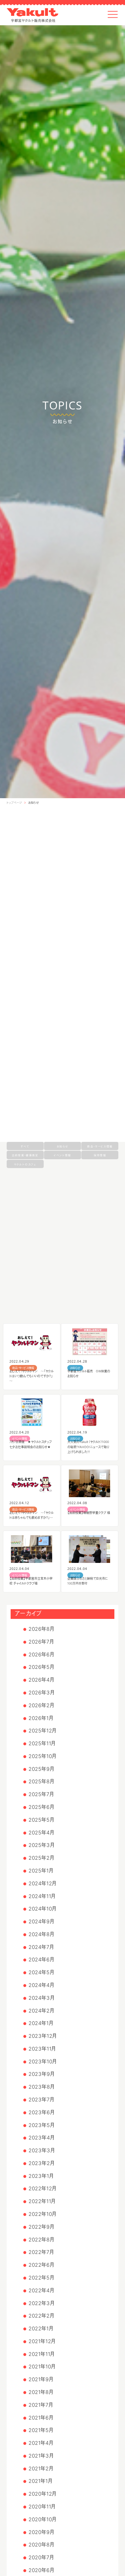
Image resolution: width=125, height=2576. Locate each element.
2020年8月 (41, 2545)
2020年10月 (42, 2519)
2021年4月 (41, 2443)
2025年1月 (41, 1871)
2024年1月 (41, 2023)
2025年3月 (42, 1845)
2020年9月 (41, 2532)
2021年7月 (41, 2405)
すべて (25, 1146)
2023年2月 (42, 2163)
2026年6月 (41, 1655)
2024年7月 (41, 1947)
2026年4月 (41, 1680)
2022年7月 (41, 2252)
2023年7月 (41, 2100)
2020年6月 (41, 2570)
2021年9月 (41, 2379)
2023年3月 (42, 2150)
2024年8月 (41, 1934)
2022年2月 (41, 2316)
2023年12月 (43, 2036)
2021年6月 (41, 2418)
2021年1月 (41, 2481)
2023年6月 (42, 2112)
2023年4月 (42, 2138)
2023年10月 (43, 2062)
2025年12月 (42, 1731)
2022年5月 (41, 2278)
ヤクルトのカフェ (25, 1164)
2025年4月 (41, 1833)
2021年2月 (41, 2469)
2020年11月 (42, 2507)
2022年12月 (42, 2188)
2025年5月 (41, 1820)
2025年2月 (41, 1858)
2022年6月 (41, 2265)
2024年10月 (42, 1909)
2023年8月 (42, 2087)
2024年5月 (41, 1972)
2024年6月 (41, 1960)
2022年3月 (42, 2303)
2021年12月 (42, 2341)
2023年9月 (42, 2074)
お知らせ (34, 803)
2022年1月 (41, 2329)
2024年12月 (42, 1883)
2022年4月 (41, 2290)
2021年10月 (42, 2367)
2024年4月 (41, 1985)
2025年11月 (42, 1743)
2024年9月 (41, 1921)
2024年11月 (42, 1896)
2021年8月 (41, 2392)
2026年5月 (41, 1667)
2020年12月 (42, 2494)
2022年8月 (41, 2240)
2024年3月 (42, 1998)
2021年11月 (42, 2354)
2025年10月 (42, 1756)
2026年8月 (41, 1629)
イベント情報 (62, 1155)
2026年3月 (42, 1693)
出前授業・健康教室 (25, 1155)
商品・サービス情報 (100, 1146)
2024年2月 (41, 2011)
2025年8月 (41, 1781)
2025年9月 (41, 1769)
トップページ (14, 803)
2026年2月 (41, 1705)
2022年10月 (42, 2214)
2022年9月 (41, 2227)
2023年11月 (42, 2049)
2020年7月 (41, 2557)
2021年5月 (41, 2430)
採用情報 (100, 1155)
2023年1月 (41, 2176)
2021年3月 (41, 2456)
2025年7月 (41, 1794)
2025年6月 (41, 1807)
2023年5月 (42, 2125)
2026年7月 (41, 1642)
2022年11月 (42, 2201)
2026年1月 (41, 1718)
